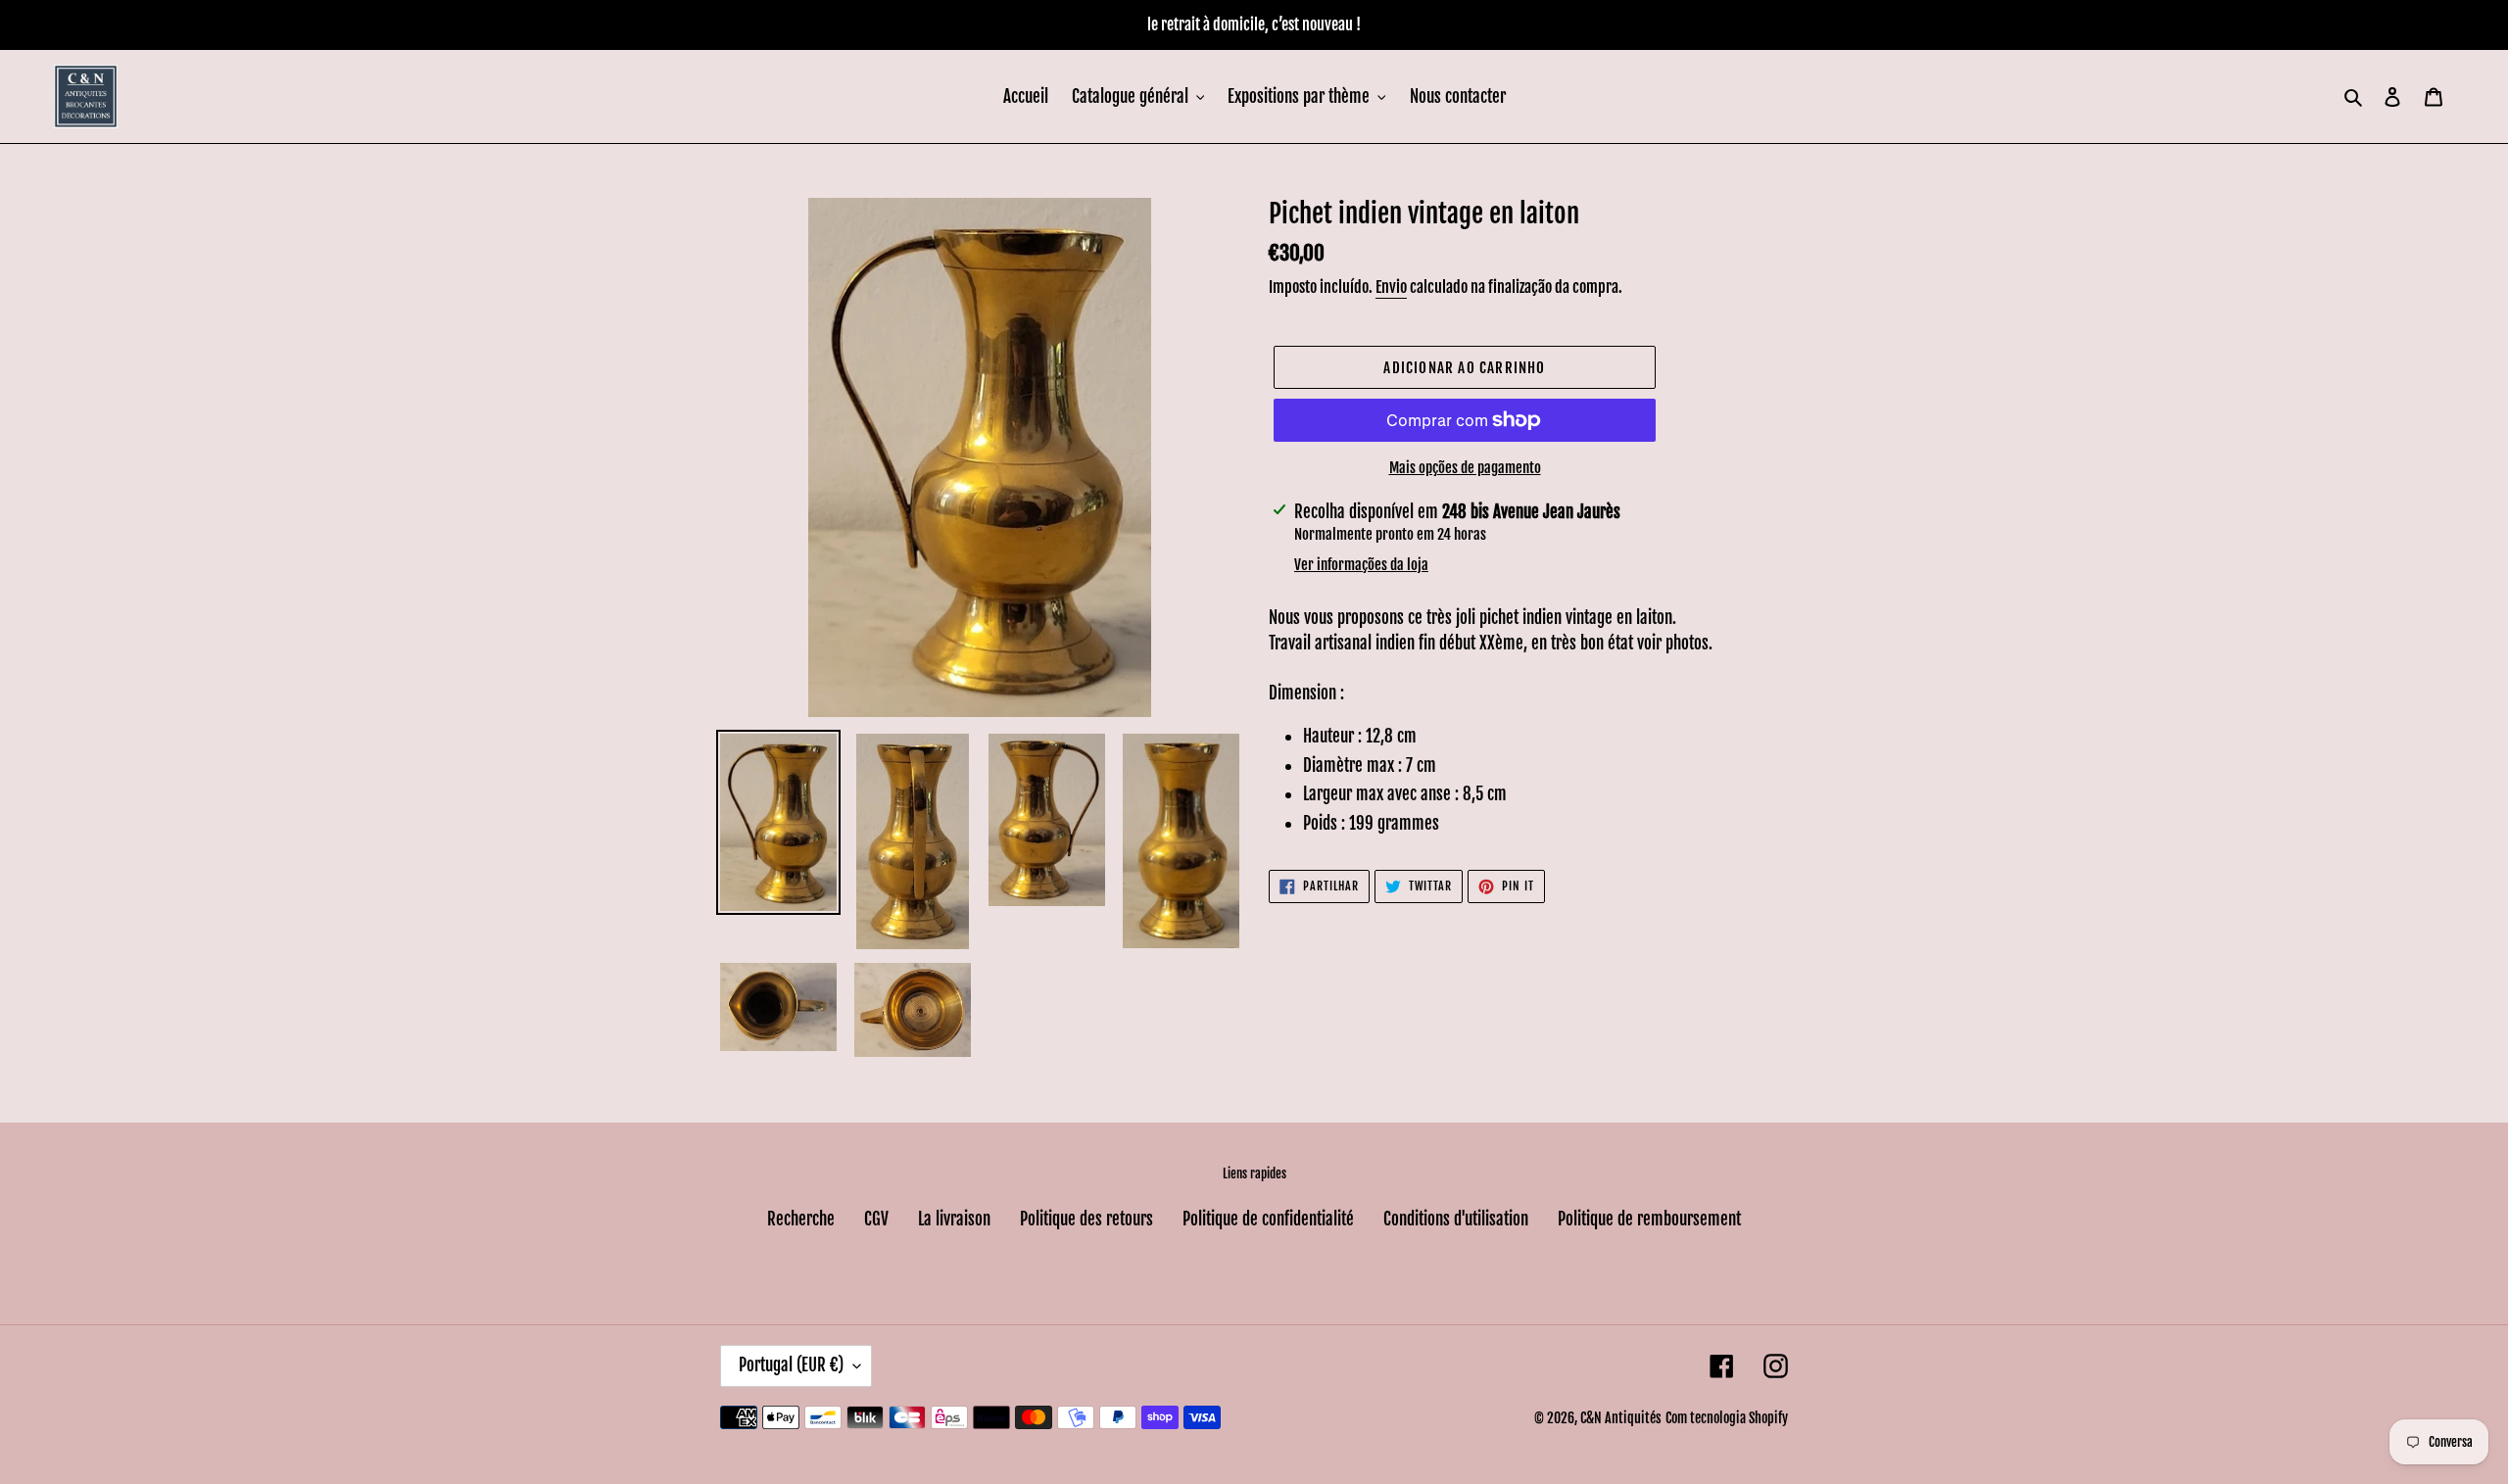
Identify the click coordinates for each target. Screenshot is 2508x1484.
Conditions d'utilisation (1456, 1219)
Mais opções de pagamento (1465, 468)
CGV (876, 1219)
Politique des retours (1086, 1219)
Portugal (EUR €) (791, 1365)
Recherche (801, 1219)
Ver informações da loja (1361, 565)
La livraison (954, 1219)
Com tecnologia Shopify (1727, 1418)
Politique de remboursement (1649, 1219)
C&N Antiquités (1621, 1418)
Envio (1391, 287)
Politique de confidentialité (1268, 1219)
